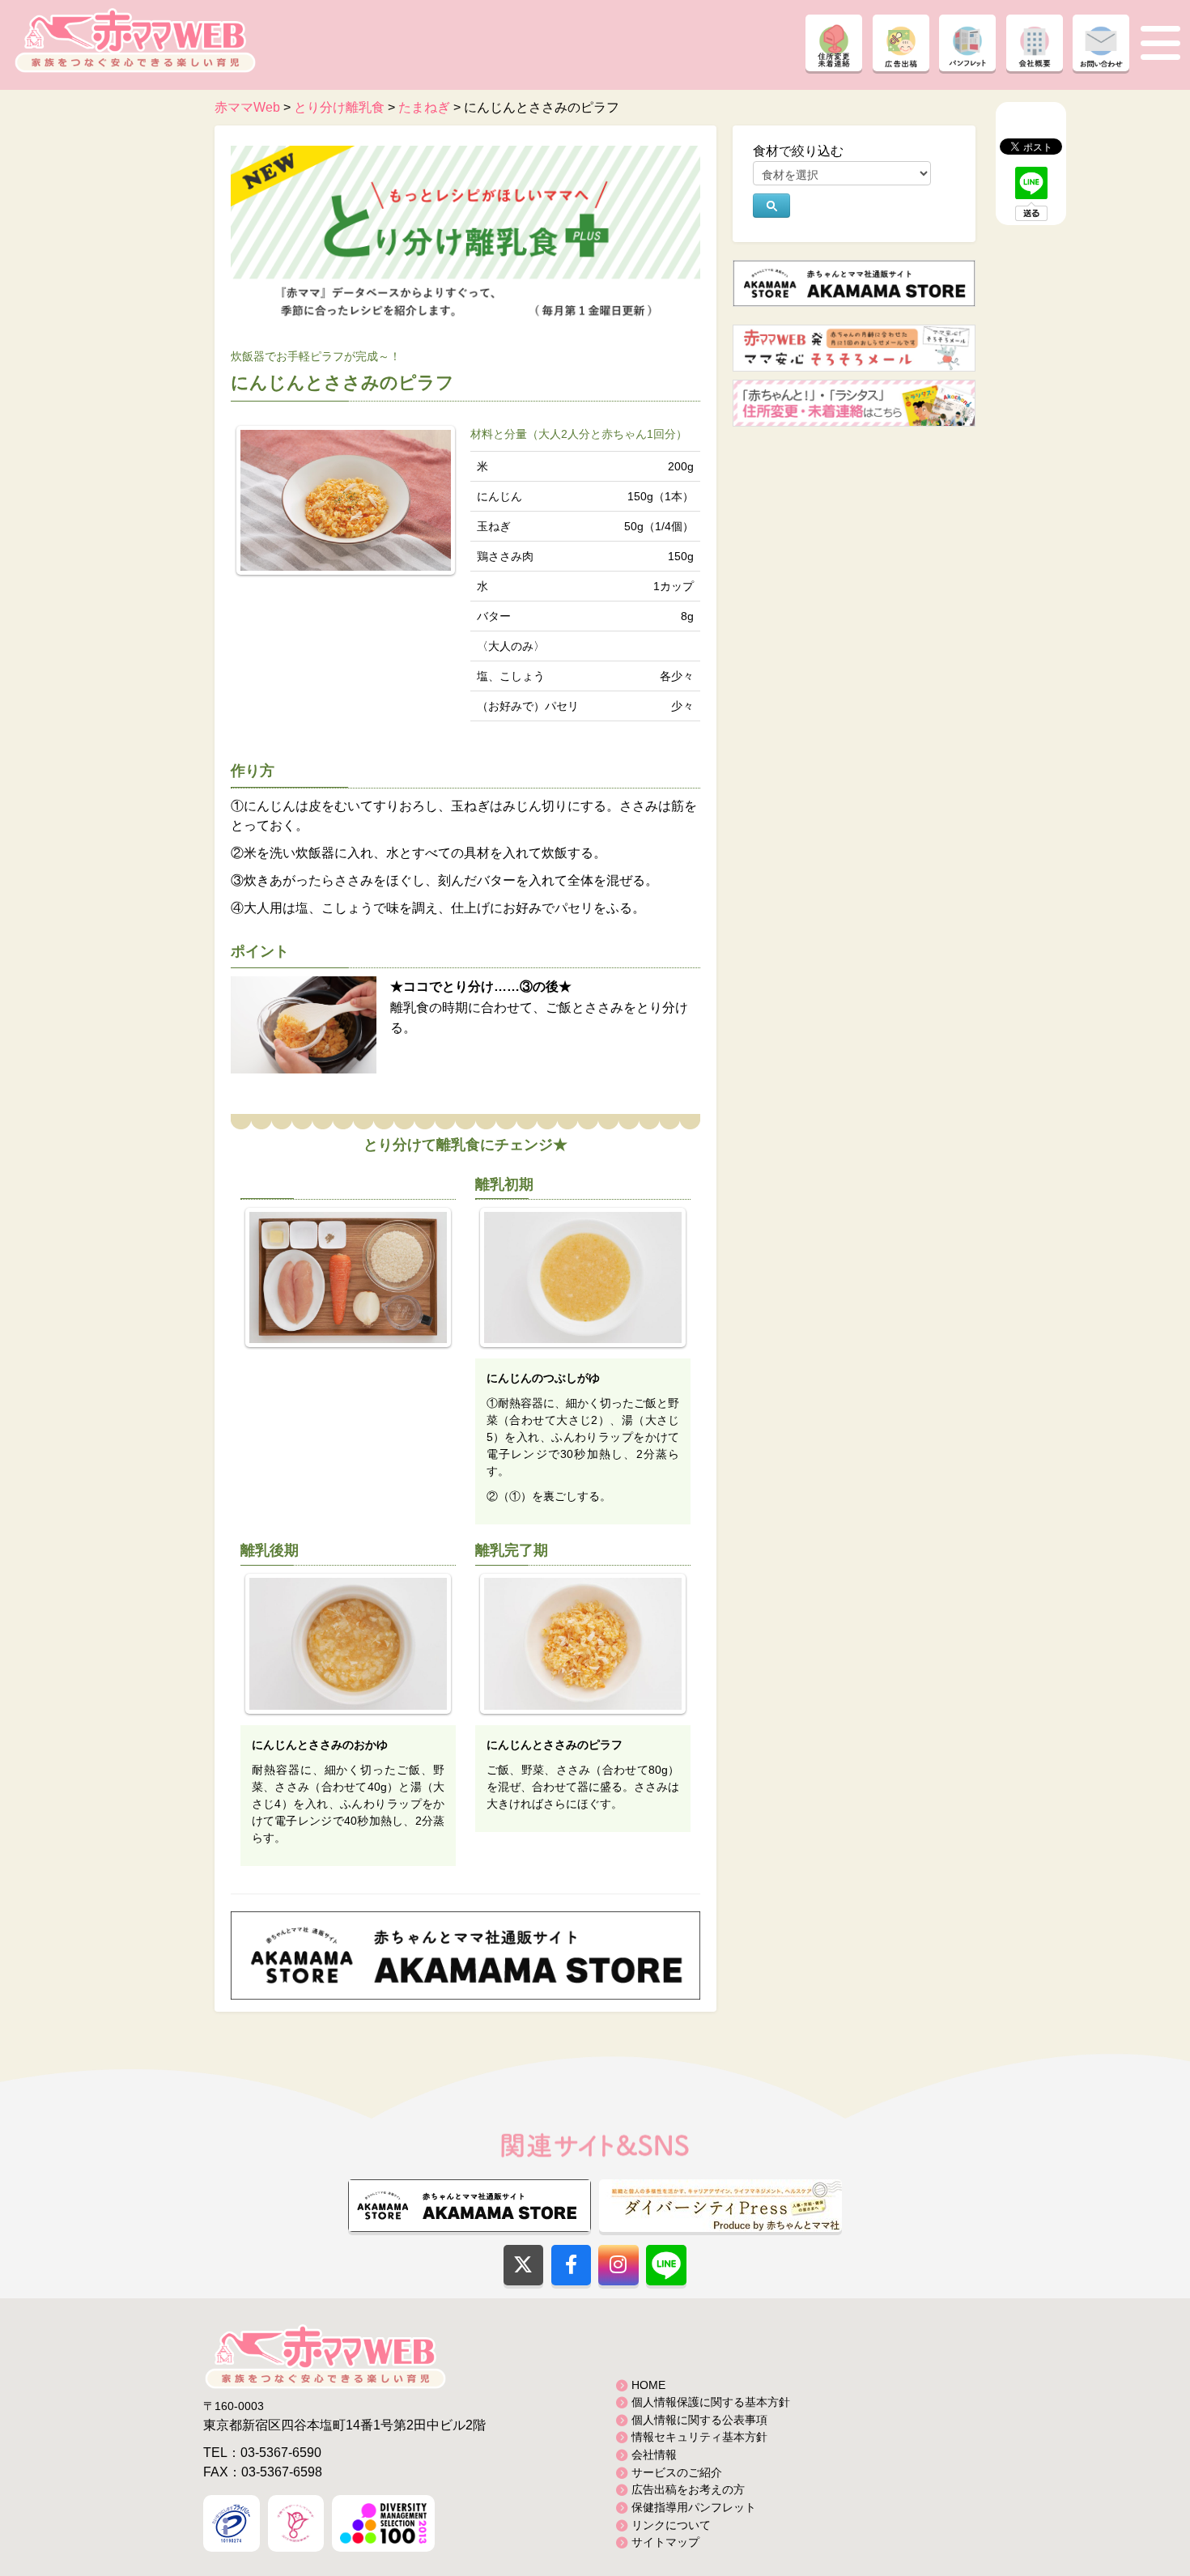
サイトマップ (665, 2542)
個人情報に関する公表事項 (699, 2420)
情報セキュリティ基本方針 (699, 2437)
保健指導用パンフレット (694, 2507)
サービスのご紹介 (677, 2472)
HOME (648, 2385)
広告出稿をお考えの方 (688, 2489)
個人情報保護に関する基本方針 (711, 2402)
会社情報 (654, 2455)
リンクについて (671, 2525)
